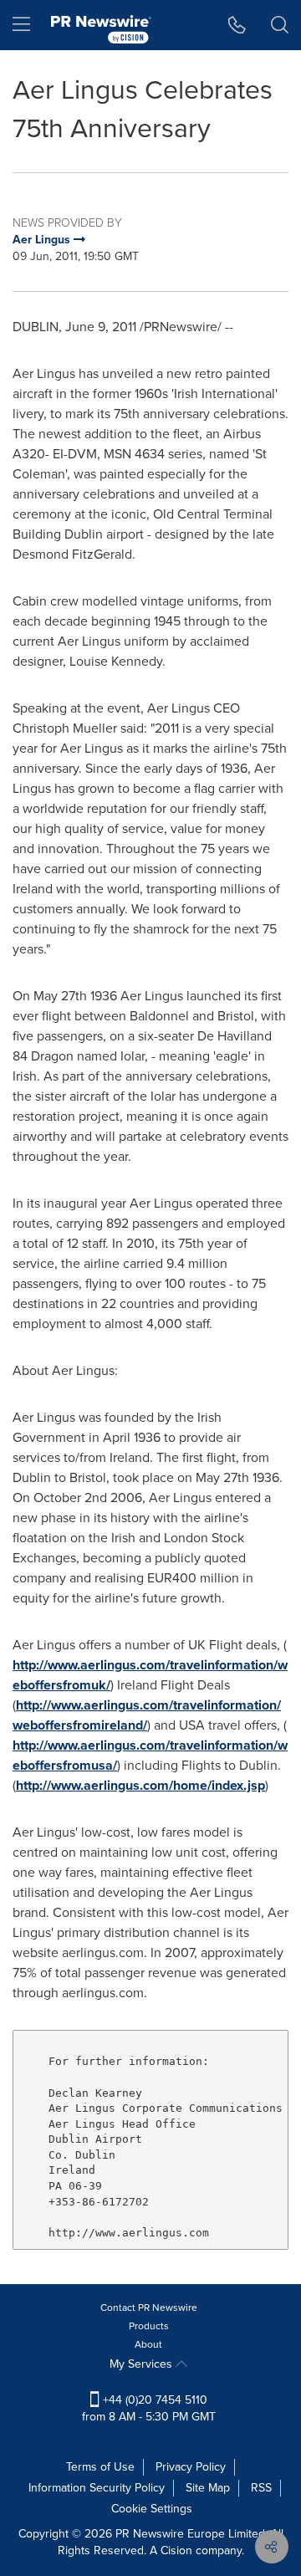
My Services (143, 2364)
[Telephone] (237, 25)
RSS (261, 2488)
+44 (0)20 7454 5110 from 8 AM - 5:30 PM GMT (149, 2408)
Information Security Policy (97, 2488)
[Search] (280, 25)
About (148, 2344)
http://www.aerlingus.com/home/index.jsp (140, 1785)
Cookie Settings (152, 2509)
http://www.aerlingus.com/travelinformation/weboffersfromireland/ (147, 1715)
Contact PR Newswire (149, 2308)
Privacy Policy (191, 2467)
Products (149, 2326)
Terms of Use (100, 2467)
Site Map (208, 2488)
